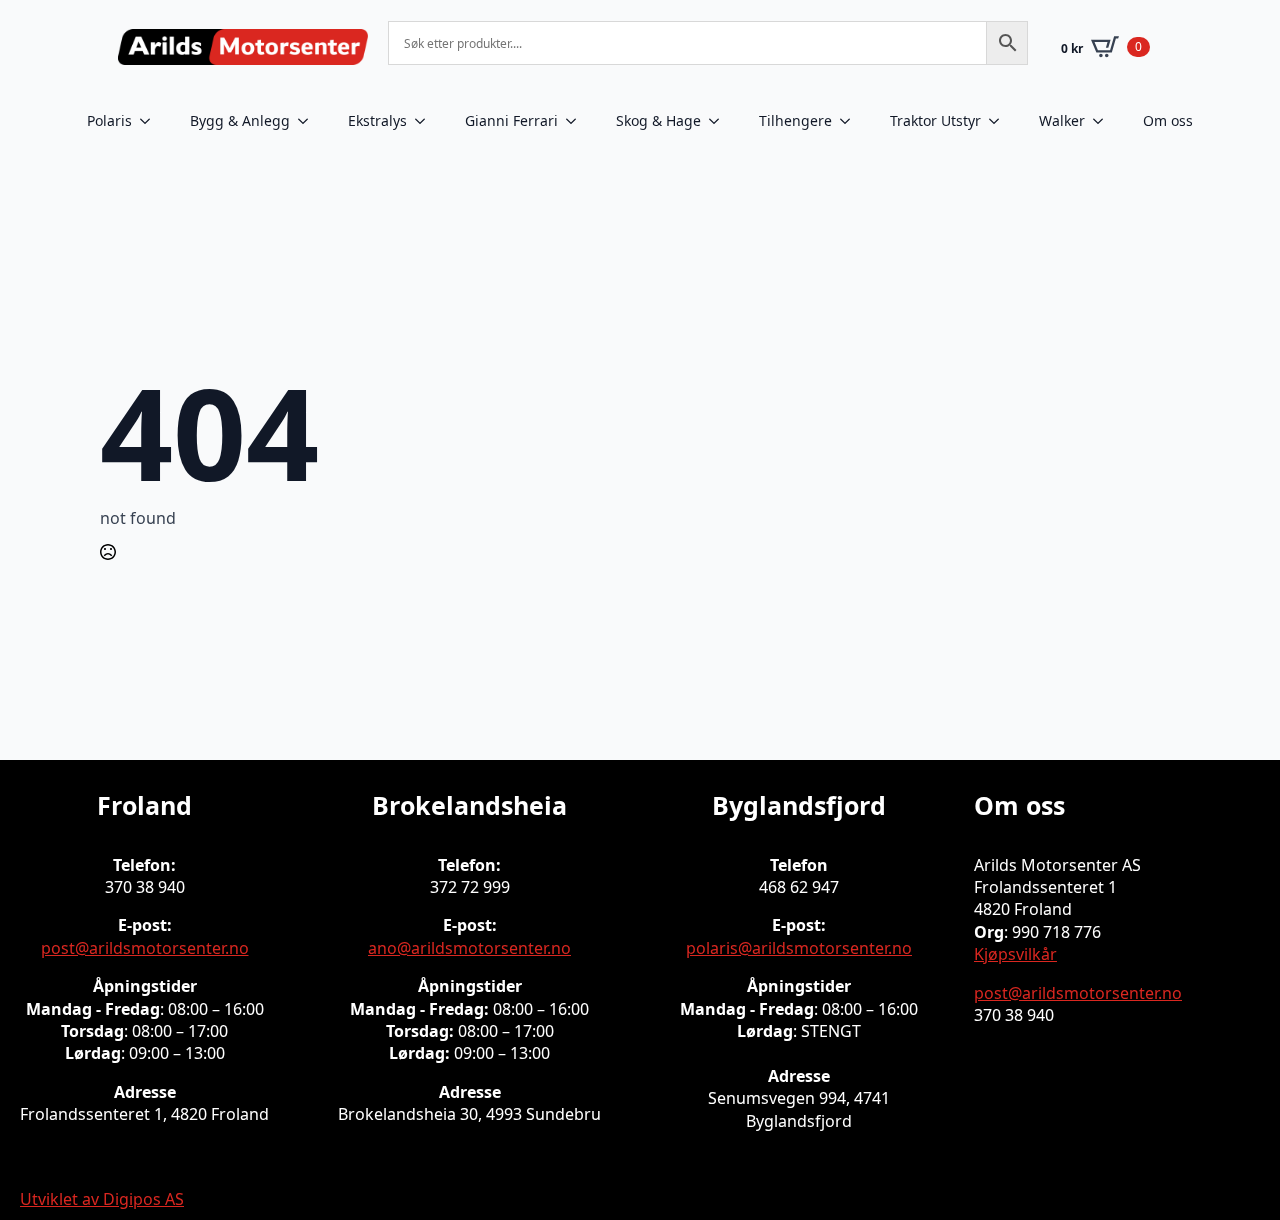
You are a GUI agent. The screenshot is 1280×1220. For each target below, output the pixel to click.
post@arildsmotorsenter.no (145, 948)
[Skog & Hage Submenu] (720, 121)
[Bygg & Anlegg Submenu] (309, 121)
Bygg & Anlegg (240, 120)
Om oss (1168, 120)
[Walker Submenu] (1104, 121)
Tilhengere (795, 120)
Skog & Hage (658, 120)
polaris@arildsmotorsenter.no (799, 948)
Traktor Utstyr (935, 120)
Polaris (109, 120)
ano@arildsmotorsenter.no (469, 948)
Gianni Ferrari (511, 120)
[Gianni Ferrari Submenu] (577, 121)
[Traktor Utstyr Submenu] (1000, 121)
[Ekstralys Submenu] (426, 121)
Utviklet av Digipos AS (102, 1199)
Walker (1062, 120)
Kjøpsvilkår (1015, 954)
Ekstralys (377, 120)
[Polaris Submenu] (151, 121)
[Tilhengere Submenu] (851, 121)
